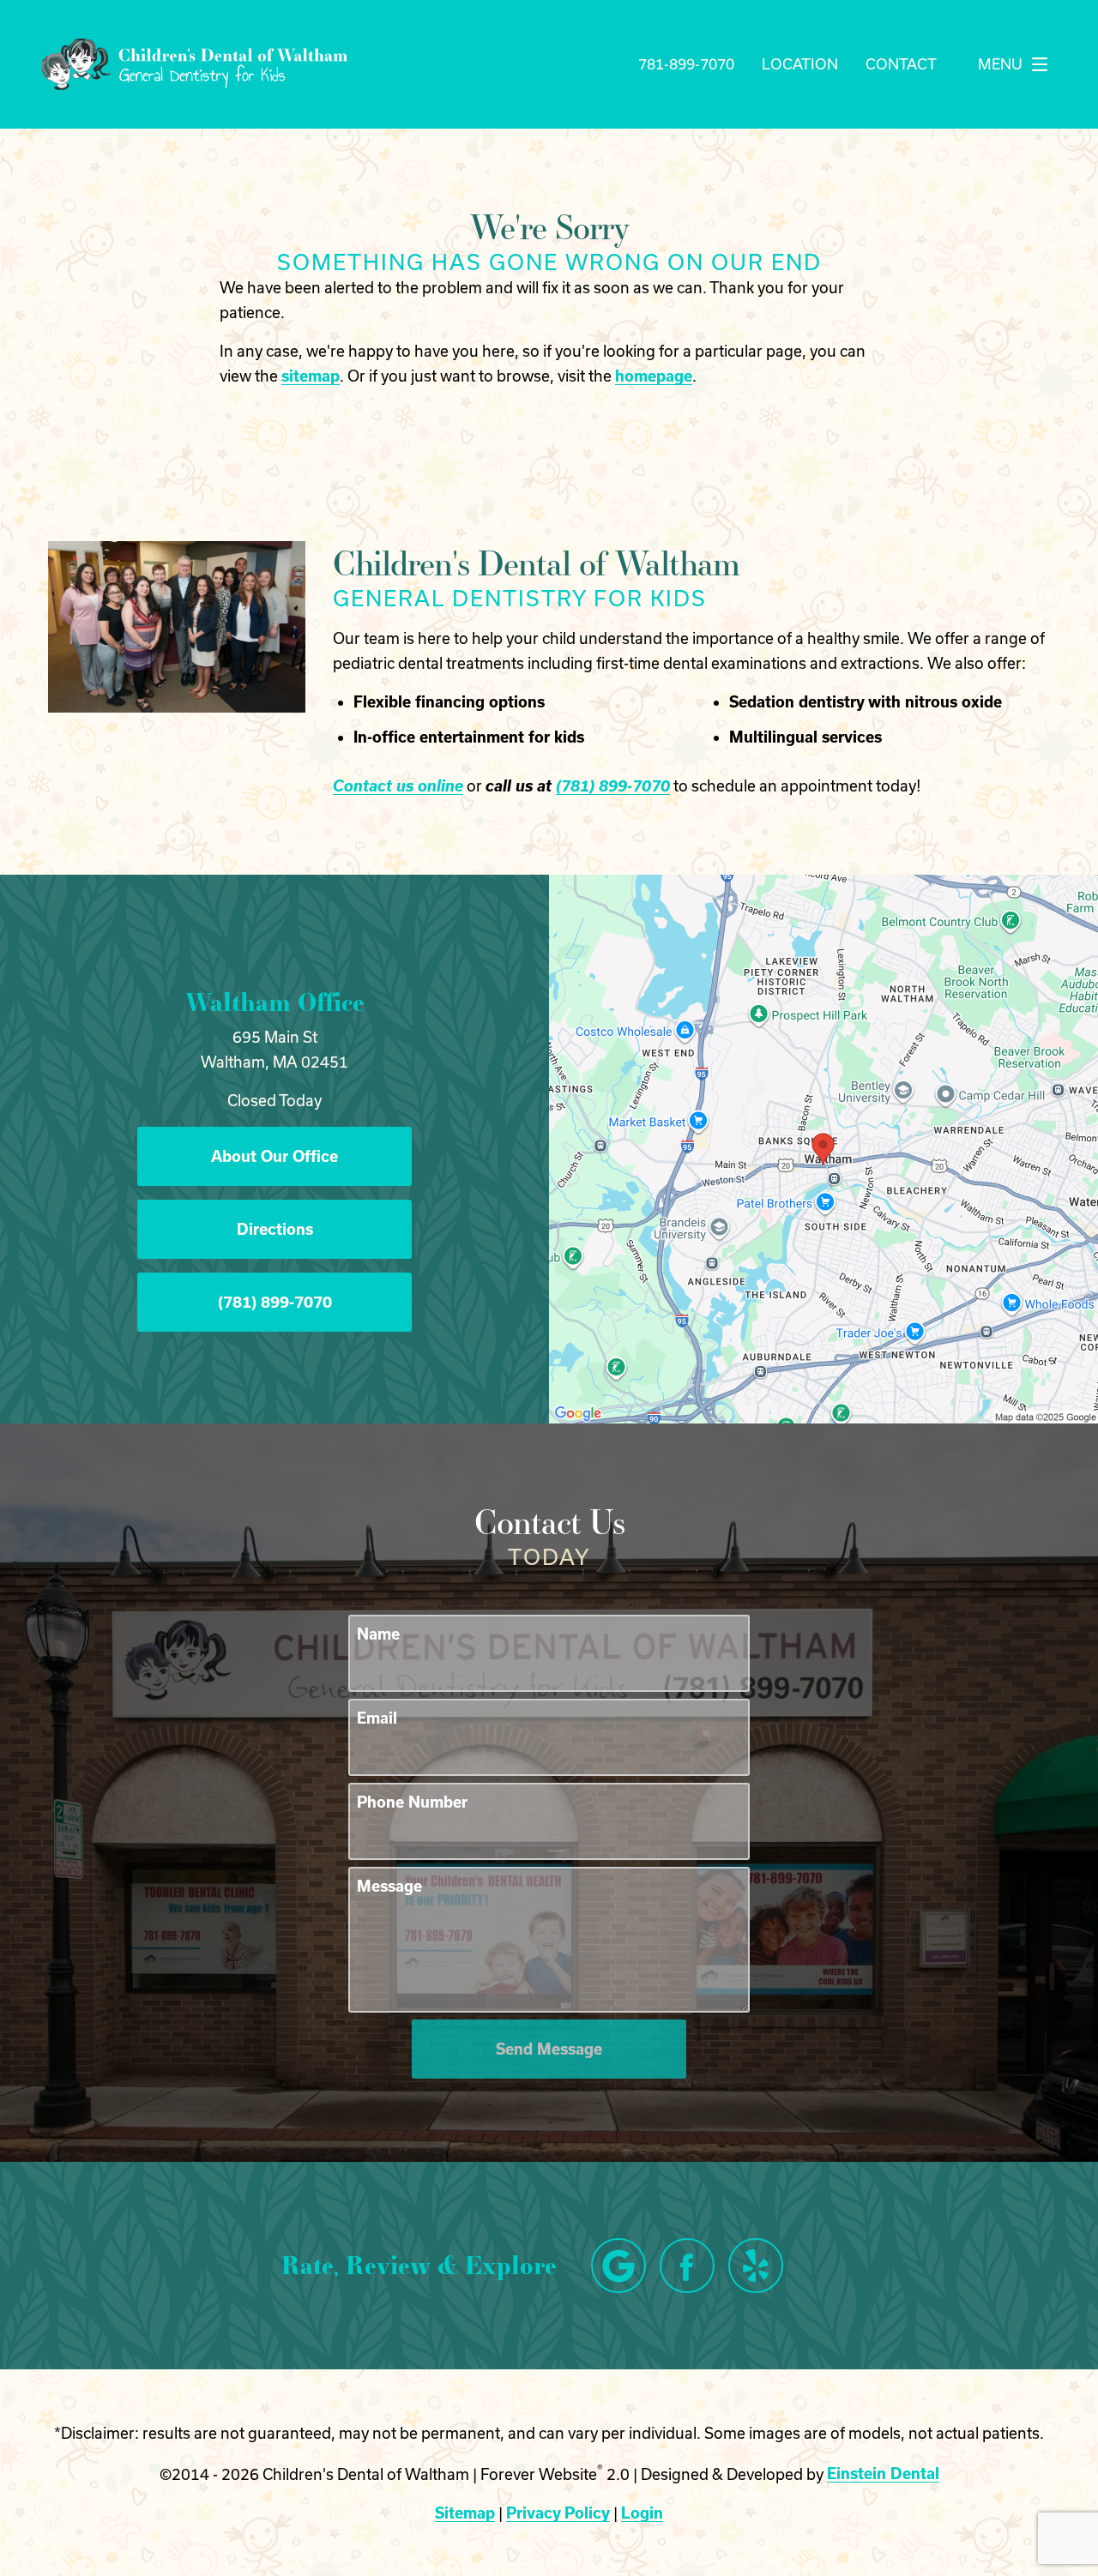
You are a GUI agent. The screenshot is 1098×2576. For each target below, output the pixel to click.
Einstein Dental (883, 2473)
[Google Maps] (618, 2266)
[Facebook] (687, 2266)
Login (642, 2513)
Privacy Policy (558, 2513)
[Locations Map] (823, 1147)
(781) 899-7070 (613, 785)
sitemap (311, 376)
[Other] (756, 2266)
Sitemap (465, 2513)
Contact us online (398, 785)
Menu (1000, 64)
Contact (901, 64)
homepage (654, 376)
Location (800, 64)
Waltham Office (275, 1002)
